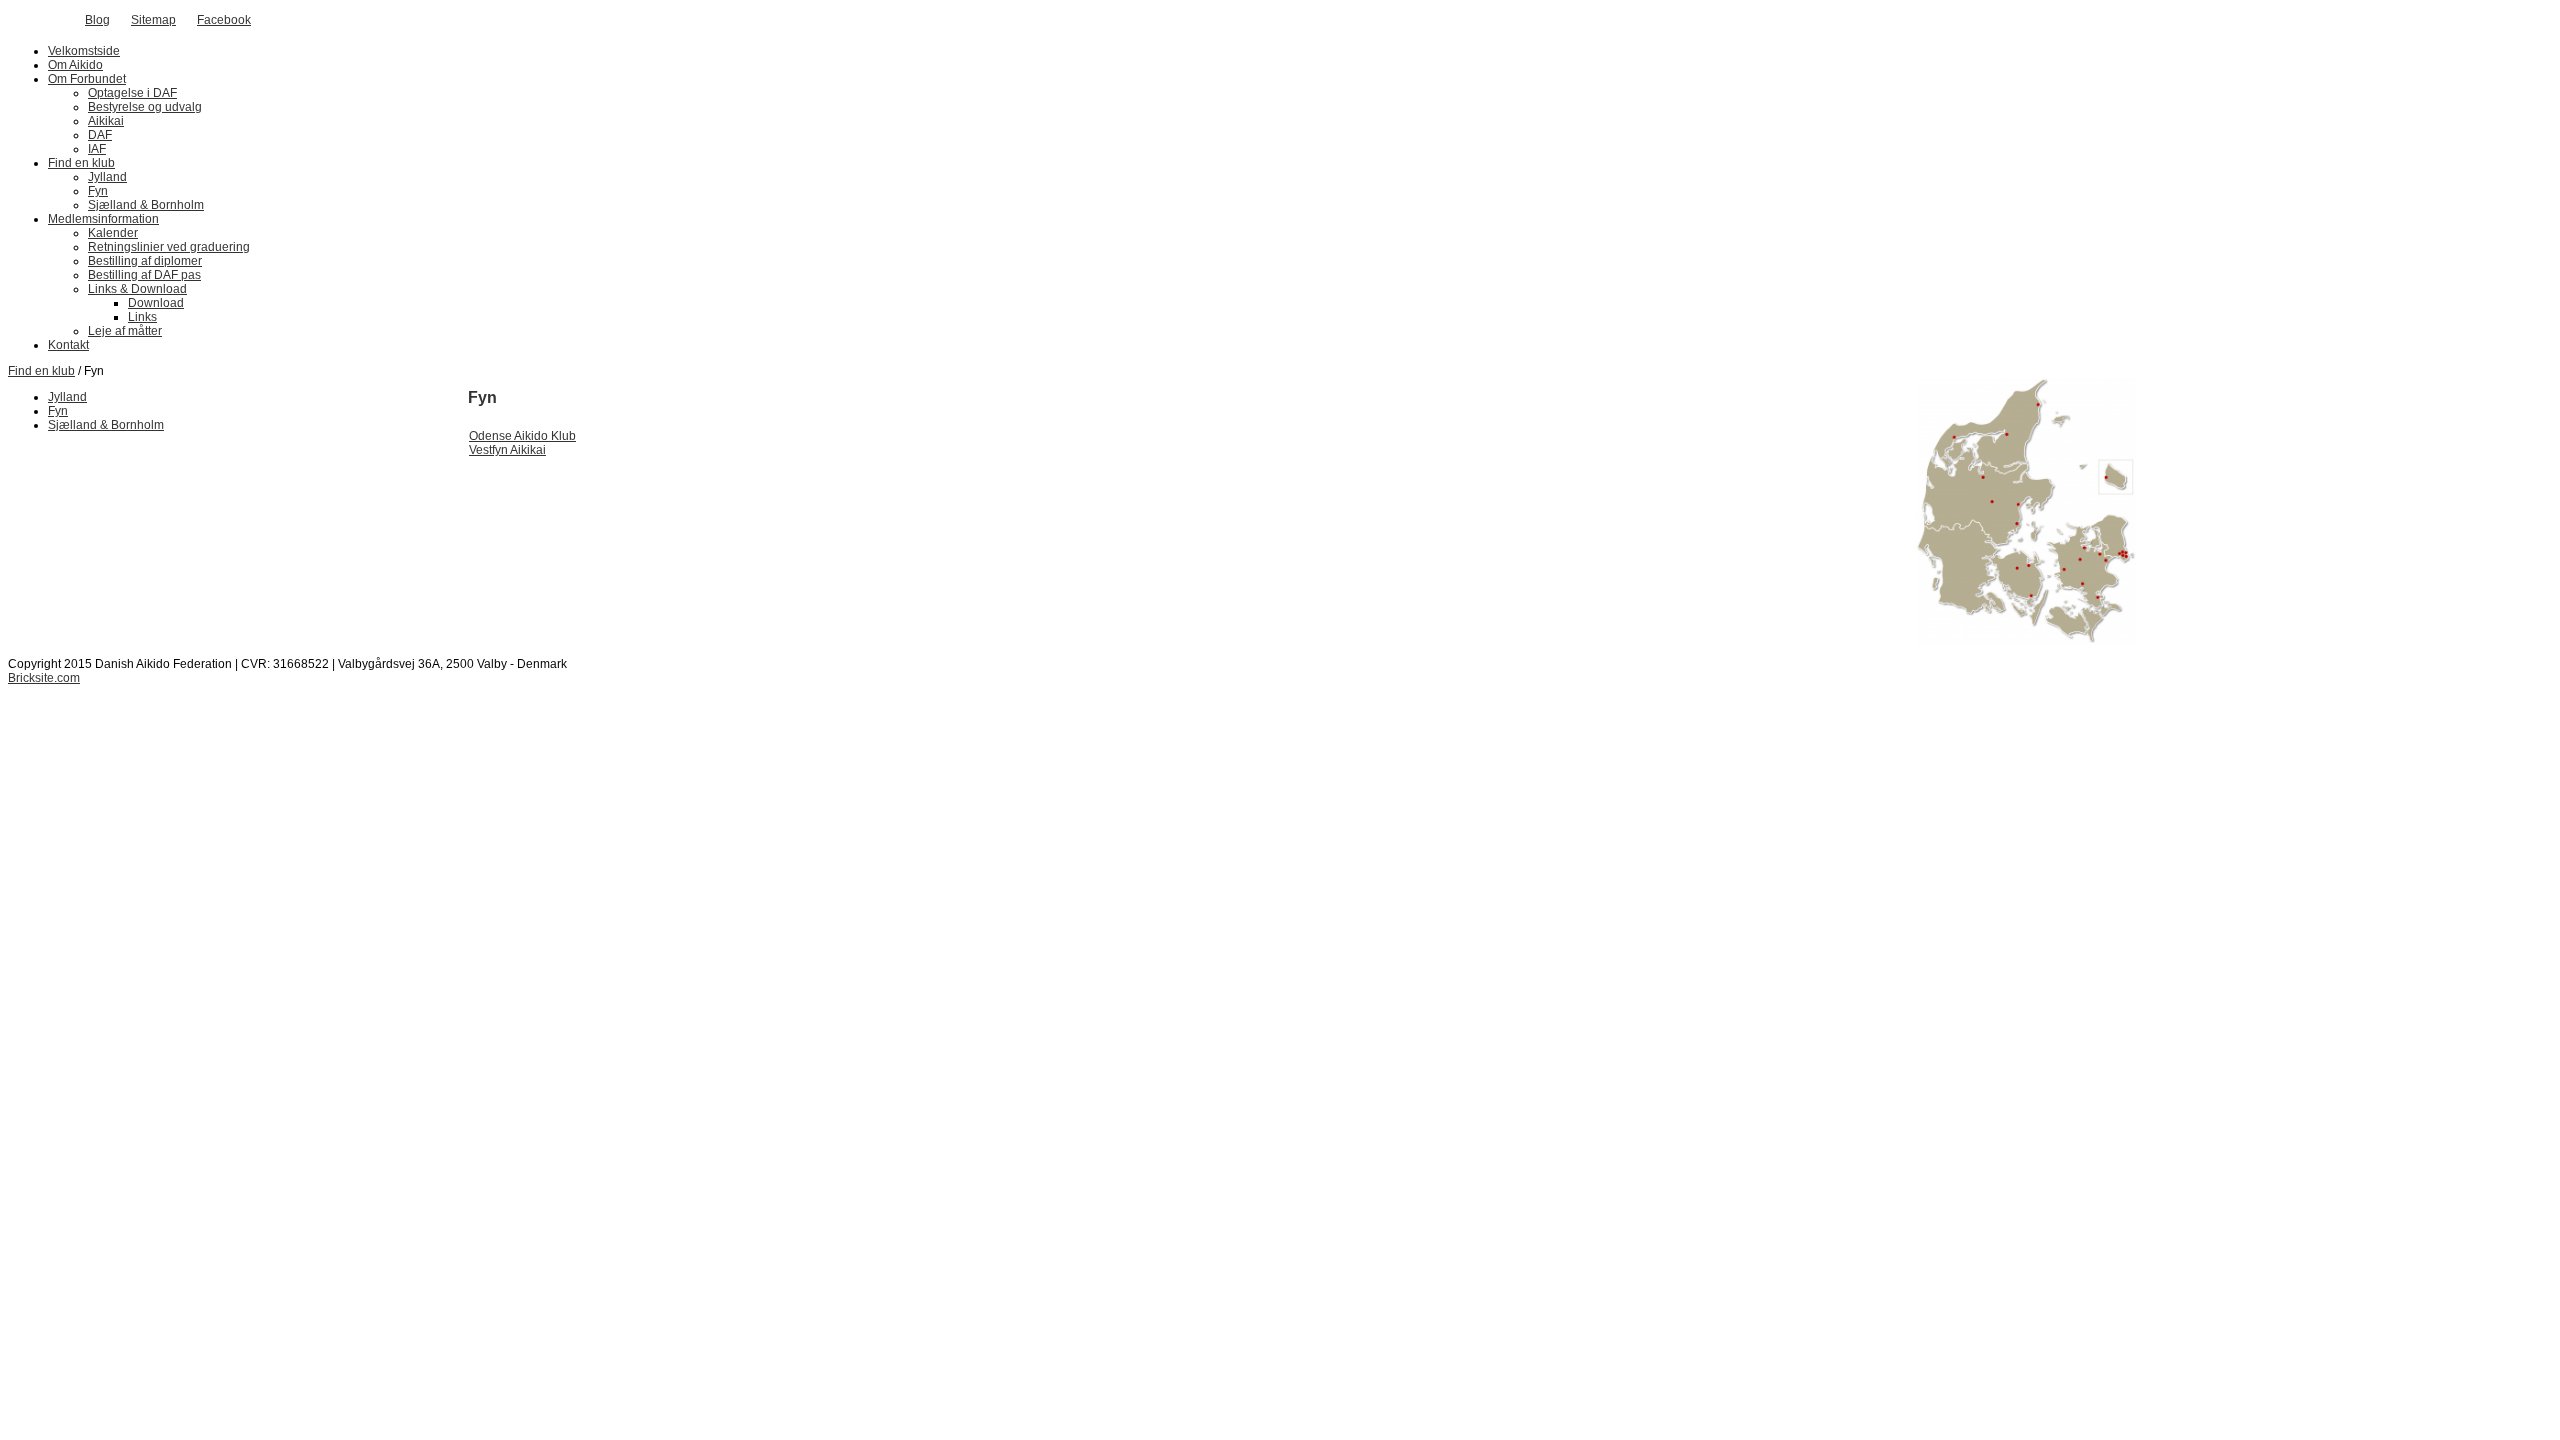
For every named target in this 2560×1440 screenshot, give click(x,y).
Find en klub (41, 371)
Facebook (224, 20)
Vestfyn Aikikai (507, 450)
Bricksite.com (44, 678)
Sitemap (153, 20)
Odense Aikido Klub (522, 436)
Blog (97, 20)
